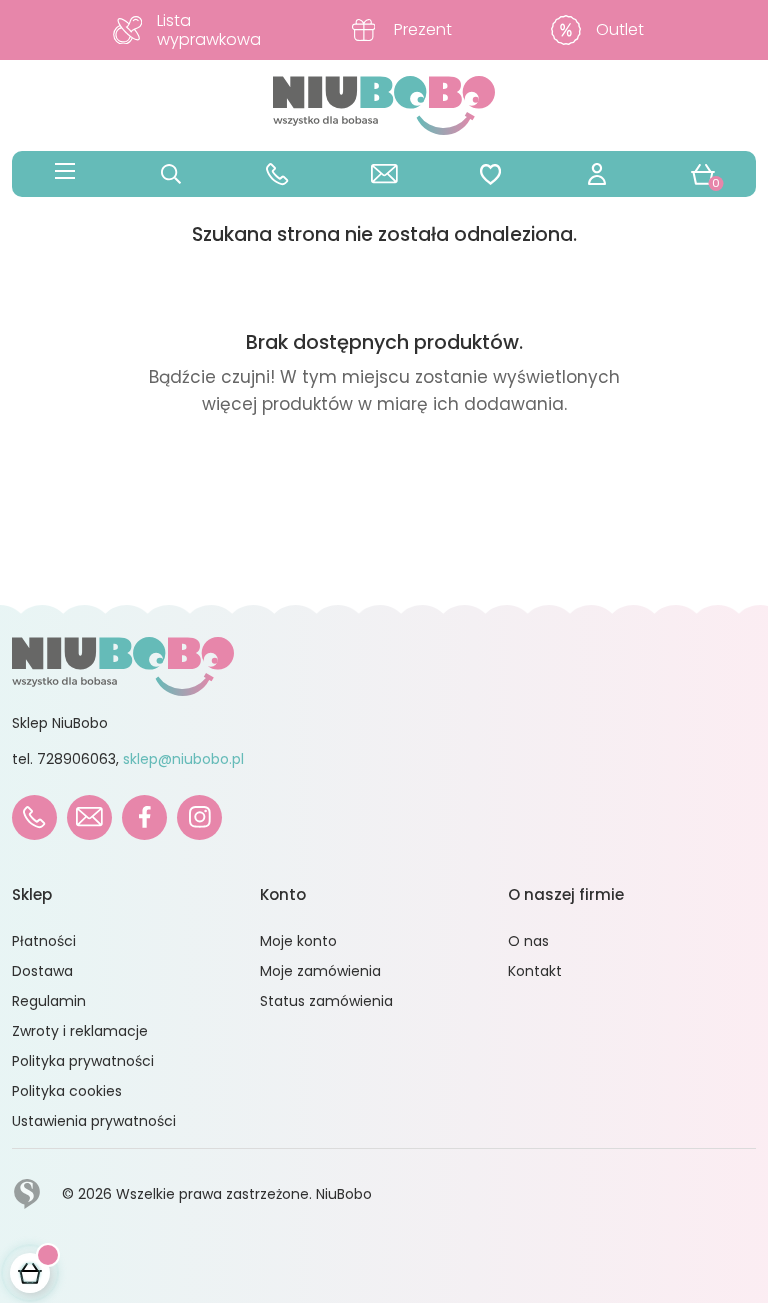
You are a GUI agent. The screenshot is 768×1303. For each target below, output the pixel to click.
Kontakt (535, 971)
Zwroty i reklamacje (80, 1031)
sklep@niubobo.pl (183, 759)
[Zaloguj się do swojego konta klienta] (596, 174)
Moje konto (298, 941)
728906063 (76, 759)
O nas (528, 941)
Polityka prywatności (83, 1061)
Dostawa (42, 971)
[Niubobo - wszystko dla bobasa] (384, 104)
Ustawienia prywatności (94, 1121)
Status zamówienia (326, 1001)
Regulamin (49, 1001)
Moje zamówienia (320, 971)
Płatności (44, 941)
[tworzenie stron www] (27, 1193)
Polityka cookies (67, 1091)
